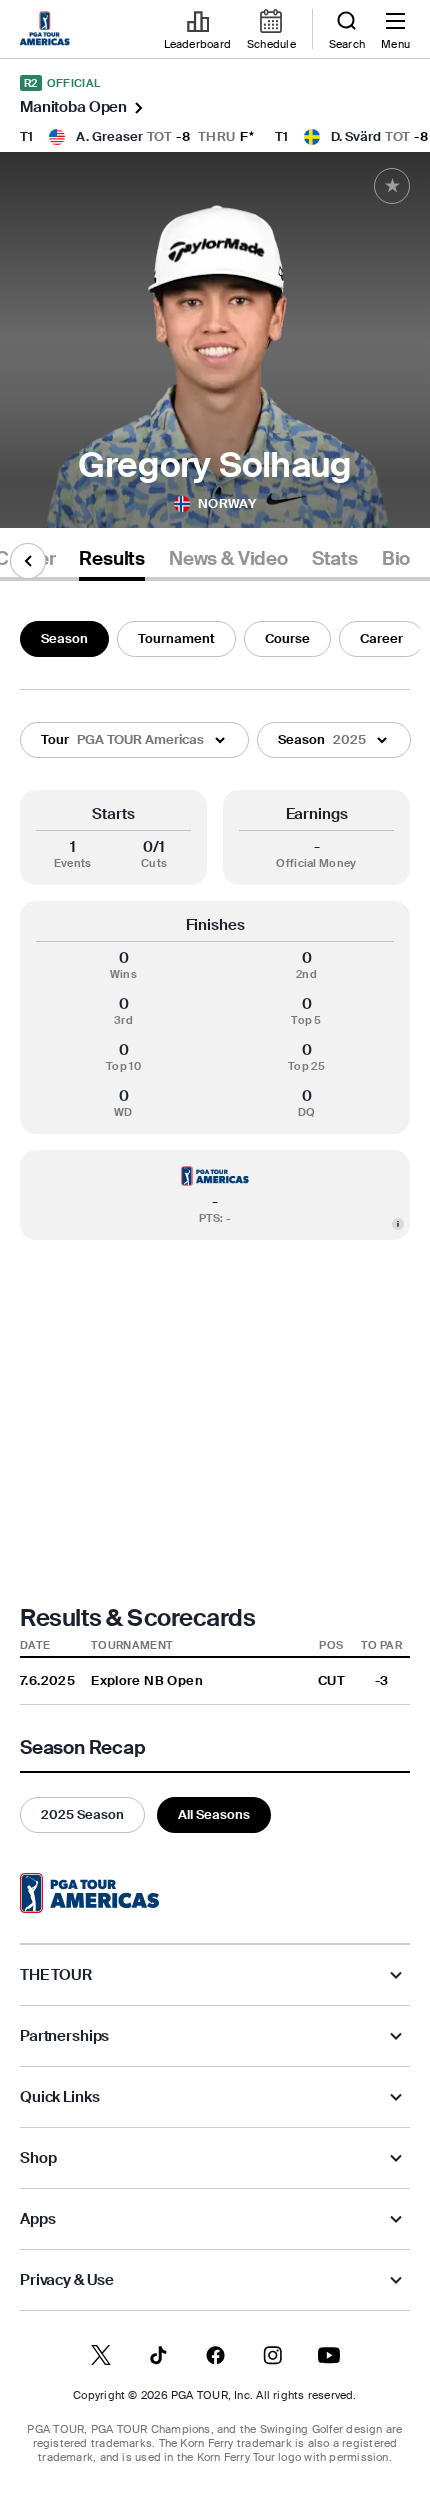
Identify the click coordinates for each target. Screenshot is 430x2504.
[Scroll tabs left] (28, 561)
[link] (48, 30)
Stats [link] (335, 559)
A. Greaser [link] (109, 136)
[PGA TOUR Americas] (89, 1893)
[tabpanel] (215, 1223)
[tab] (112, 562)
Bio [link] (396, 559)
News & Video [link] (228, 559)
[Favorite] (392, 186)
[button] (134, 740)
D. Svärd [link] (356, 136)
